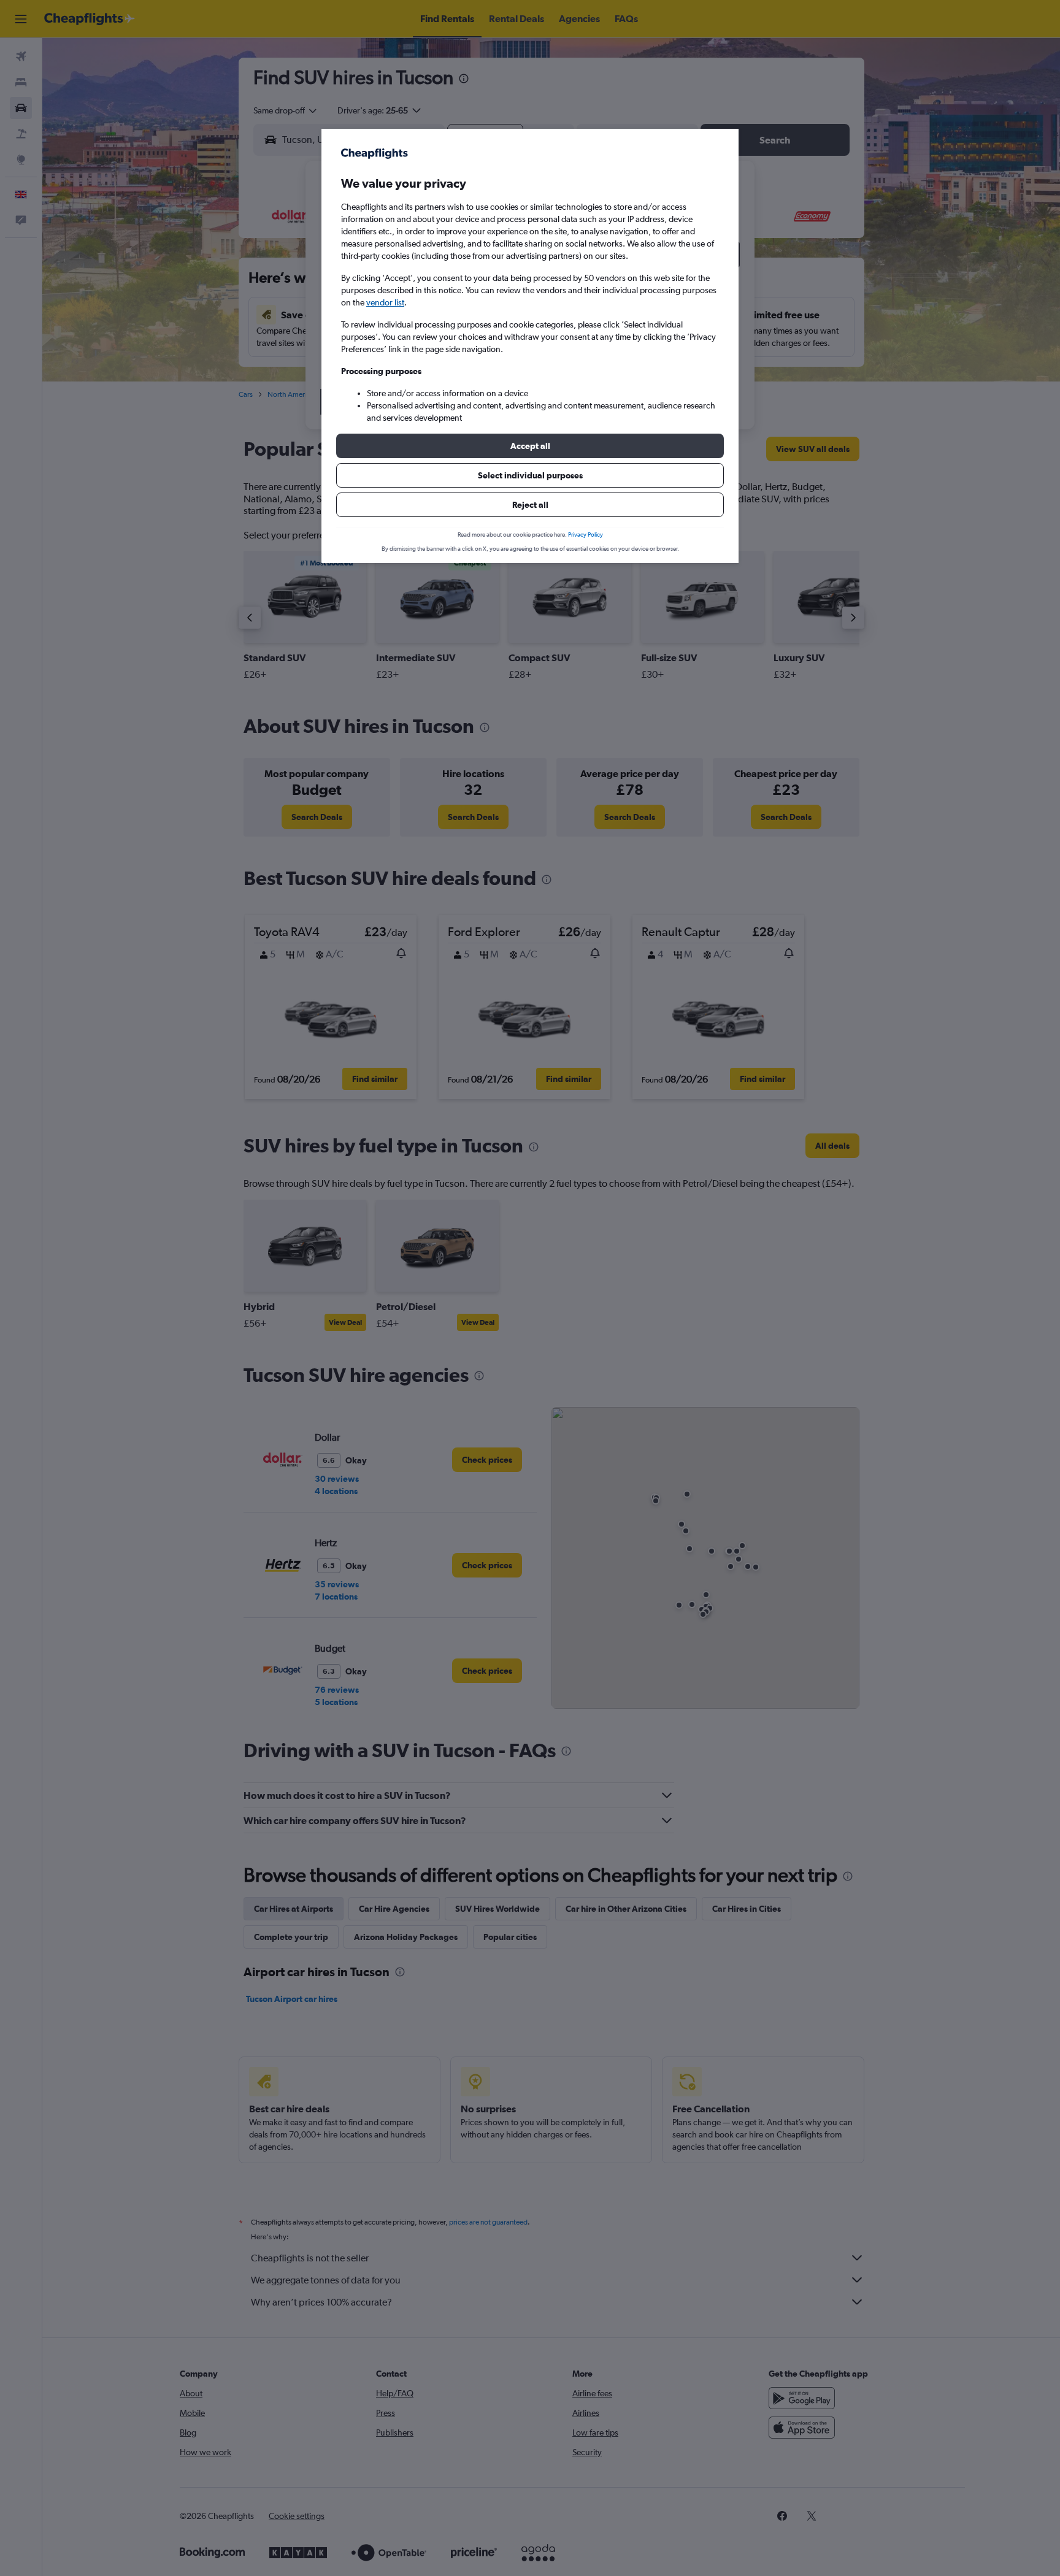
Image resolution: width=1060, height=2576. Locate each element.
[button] (530, 446)
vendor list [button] (385, 302)
